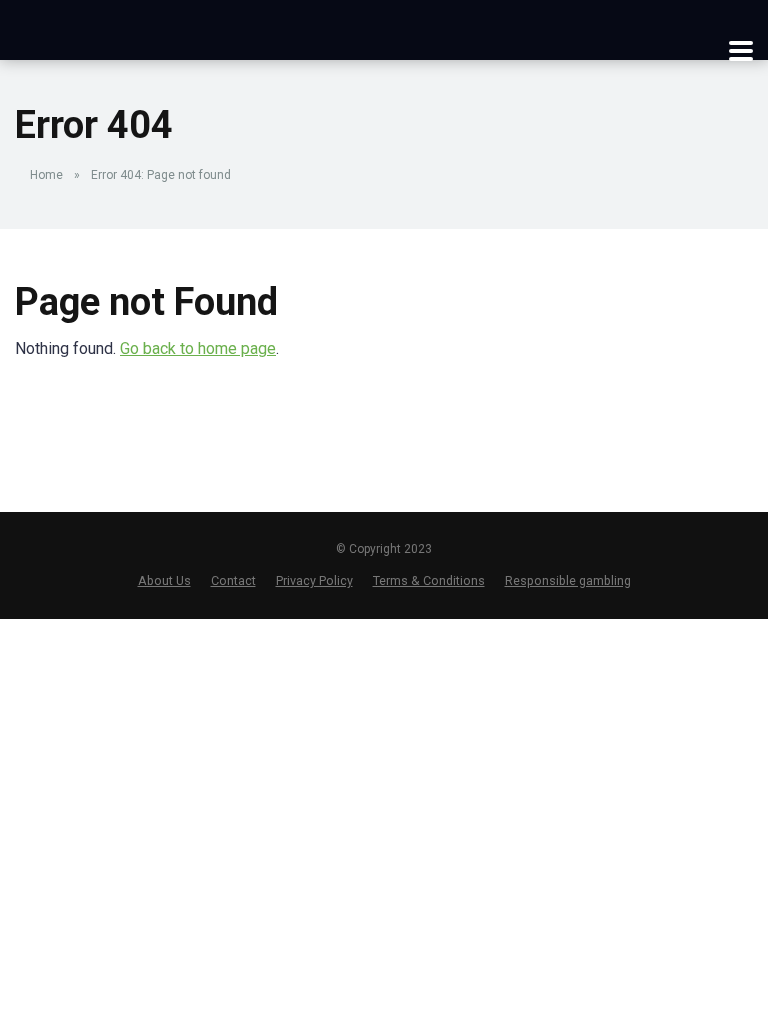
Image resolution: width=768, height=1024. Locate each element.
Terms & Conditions (429, 580)
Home (46, 175)
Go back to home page (198, 348)
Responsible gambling (568, 580)
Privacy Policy (314, 580)
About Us (164, 580)
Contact (233, 580)
